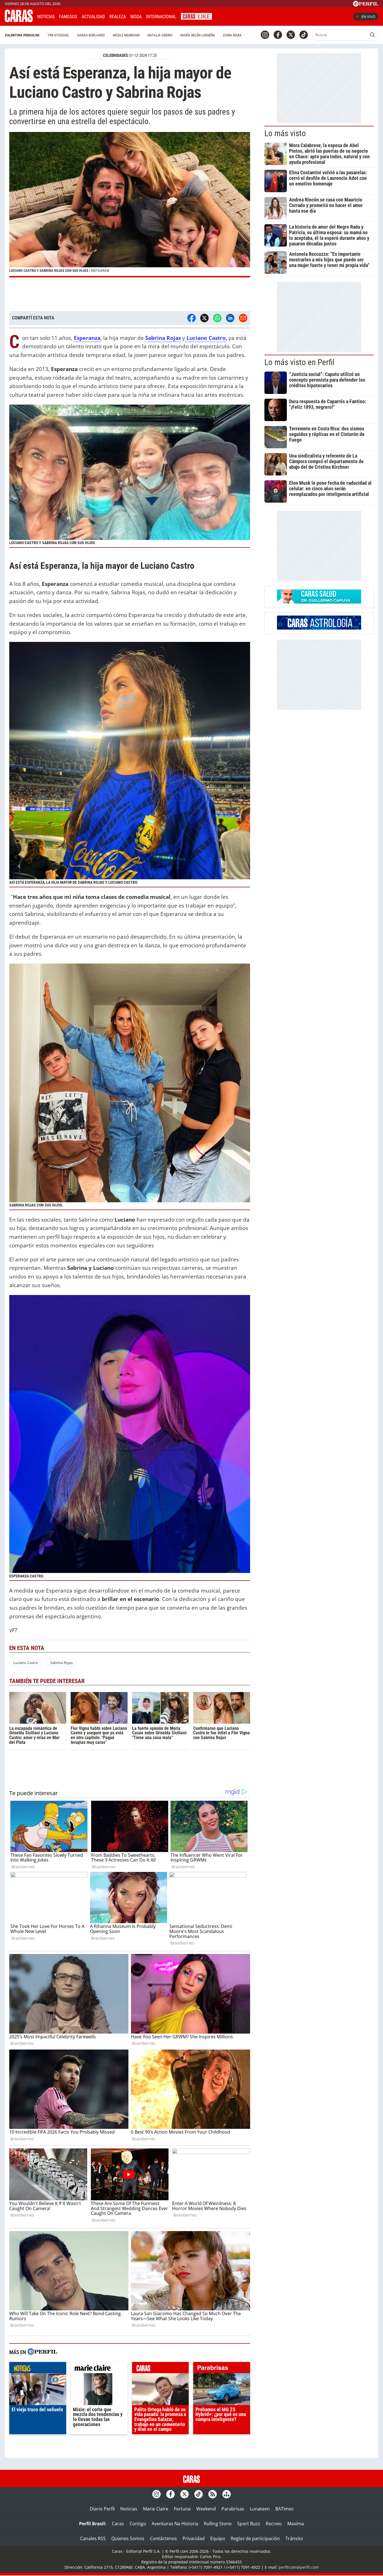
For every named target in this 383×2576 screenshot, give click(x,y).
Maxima (296, 2524)
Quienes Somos (128, 2538)
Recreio (274, 2524)
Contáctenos (163, 2538)
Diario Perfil (102, 2509)
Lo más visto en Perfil (299, 362)
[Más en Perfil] (42, 2352)
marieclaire (99, 2369)
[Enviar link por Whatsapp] (217, 318)
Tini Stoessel (58, 35)
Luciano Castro (26, 1663)
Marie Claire (156, 2509)
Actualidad (93, 17)
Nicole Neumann (126, 35)
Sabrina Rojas (61, 1663)
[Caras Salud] (319, 602)
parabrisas (222, 2369)
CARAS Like (196, 16)
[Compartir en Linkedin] (230, 318)
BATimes (284, 2509)
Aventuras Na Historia (175, 2524)
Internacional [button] (161, 17)
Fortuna (182, 2509)
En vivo (368, 17)
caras (161, 2369)
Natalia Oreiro (160, 35)
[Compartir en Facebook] (191, 318)
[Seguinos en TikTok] (304, 35)
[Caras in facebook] (278, 35)
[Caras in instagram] (265, 35)
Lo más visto (285, 133)
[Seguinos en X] (291, 35)
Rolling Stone (218, 2524)
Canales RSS (93, 2538)
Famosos (68, 17)
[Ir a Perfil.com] (366, 5)
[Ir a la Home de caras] (19, 20)
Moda (136, 17)
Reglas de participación (255, 2538)
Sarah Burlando (91, 35)
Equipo (218, 2538)
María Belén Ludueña (198, 35)
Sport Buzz (249, 2524)
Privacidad (194, 2538)
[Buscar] (372, 35)
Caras (118, 2524)
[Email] (243, 318)
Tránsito (294, 2538)
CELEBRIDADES (116, 55)
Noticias (46, 17)
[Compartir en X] (204, 318)
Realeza (118, 17)
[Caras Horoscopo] (319, 628)
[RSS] (213, 2494)
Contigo (138, 2524)
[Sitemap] (227, 2494)
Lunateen (260, 2509)
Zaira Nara (232, 35)
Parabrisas (233, 2509)
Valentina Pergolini (22, 35)
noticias (38, 2369)
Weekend (206, 2509)
